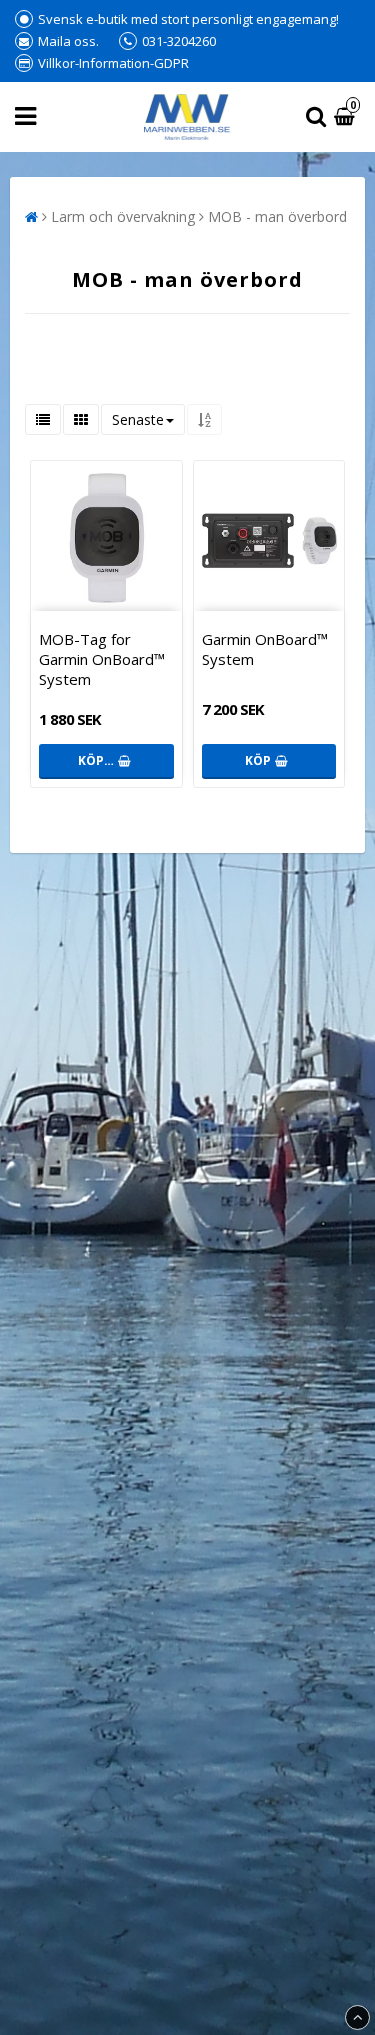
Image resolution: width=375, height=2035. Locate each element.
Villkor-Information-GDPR (113, 63)
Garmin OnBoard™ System (265, 649)
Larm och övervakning (123, 216)
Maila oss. (68, 41)
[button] (347, 117)
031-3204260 (179, 41)
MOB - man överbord (277, 216)
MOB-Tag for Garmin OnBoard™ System (102, 659)
